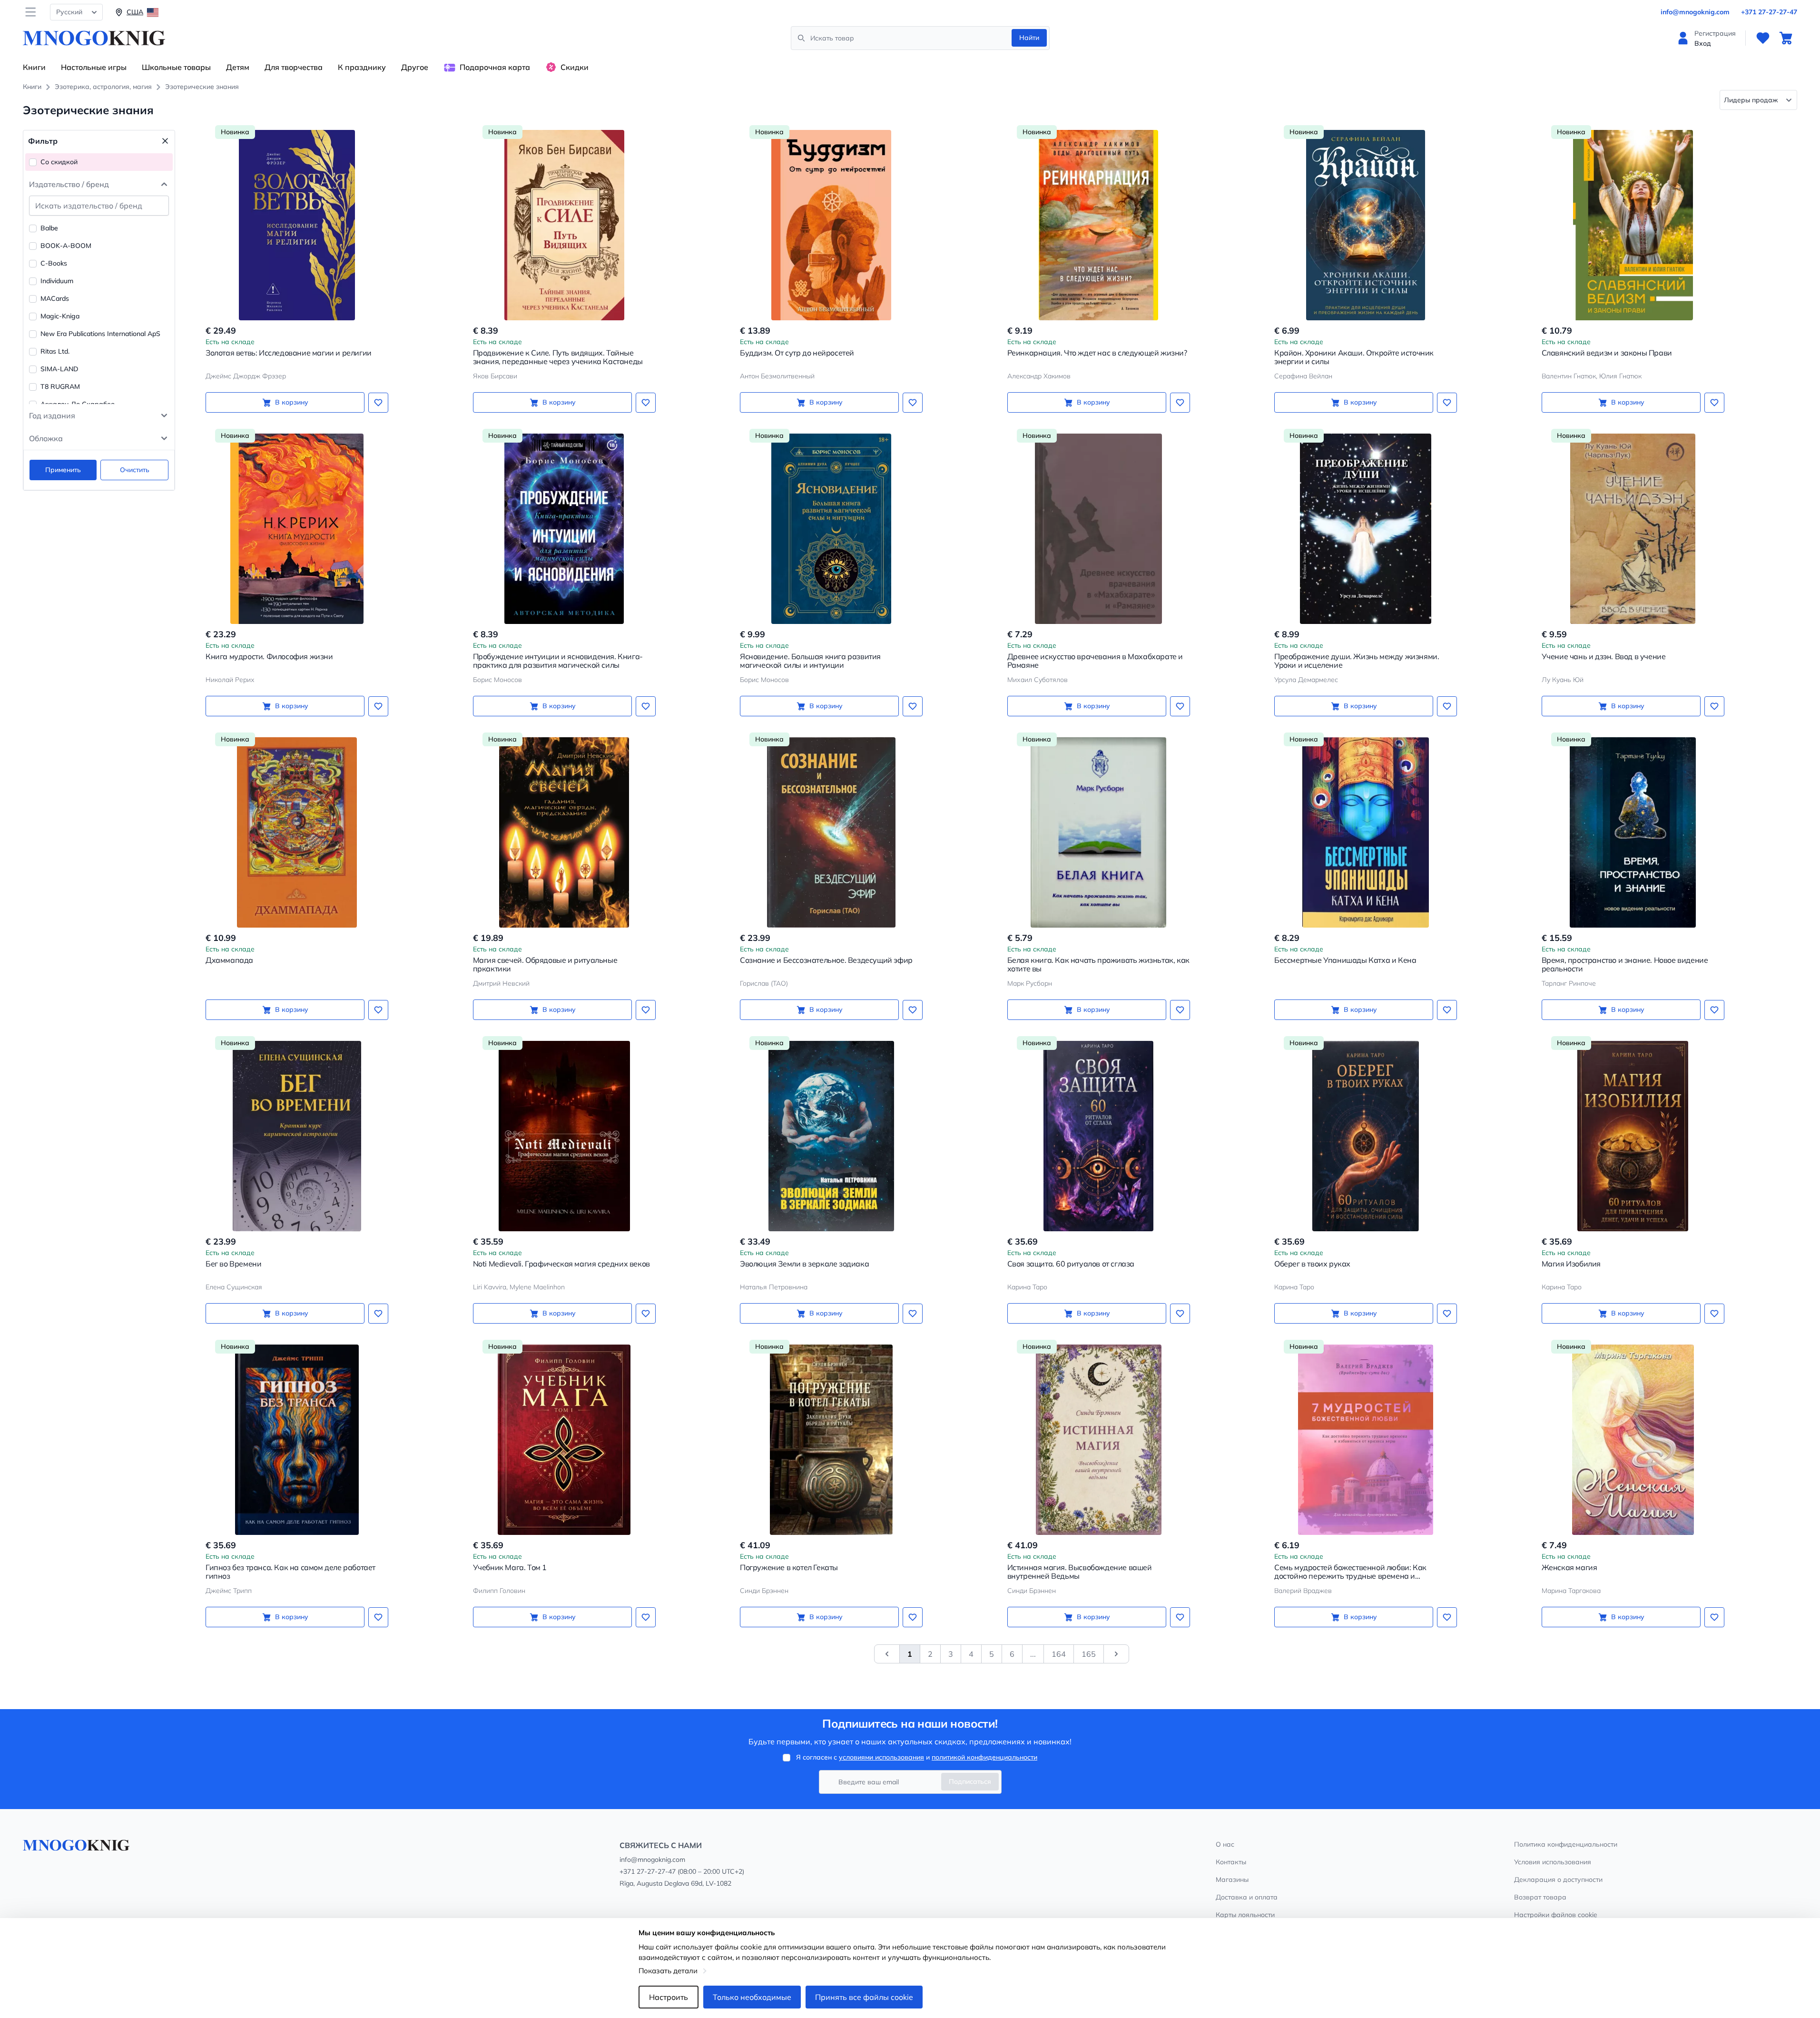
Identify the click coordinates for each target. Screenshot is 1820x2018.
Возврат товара (1540, 1897)
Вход (1703, 43)
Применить (63, 470)
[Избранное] (1763, 38)
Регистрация (1715, 33)
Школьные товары (176, 67)
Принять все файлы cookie (864, 1997)
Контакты (1231, 1862)
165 (1089, 1654)
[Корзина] (1786, 38)
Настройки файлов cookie (1556, 1915)
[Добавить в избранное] (378, 403)
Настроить (669, 1997)
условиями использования (881, 1757)
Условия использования (1553, 1862)
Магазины (1232, 1880)
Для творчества (294, 67)
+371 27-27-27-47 (1769, 12)
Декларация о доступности (1558, 1880)
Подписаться (970, 1781)
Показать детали (668, 1971)
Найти (1029, 38)
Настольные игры (94, 67)
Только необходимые (752, 1997)
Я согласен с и (917, 1757)
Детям (238, 67)
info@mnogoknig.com (1695, 12)
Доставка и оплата (1247, 1897)
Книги (34, 67)
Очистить (135, 470)
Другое (415, 67)
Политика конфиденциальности (1566, 1844)
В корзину (292, 402)
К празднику (362, 67)
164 (1059, 1654)
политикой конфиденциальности (984, 1757)
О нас (1225, 1844)
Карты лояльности (1245, 1915)
